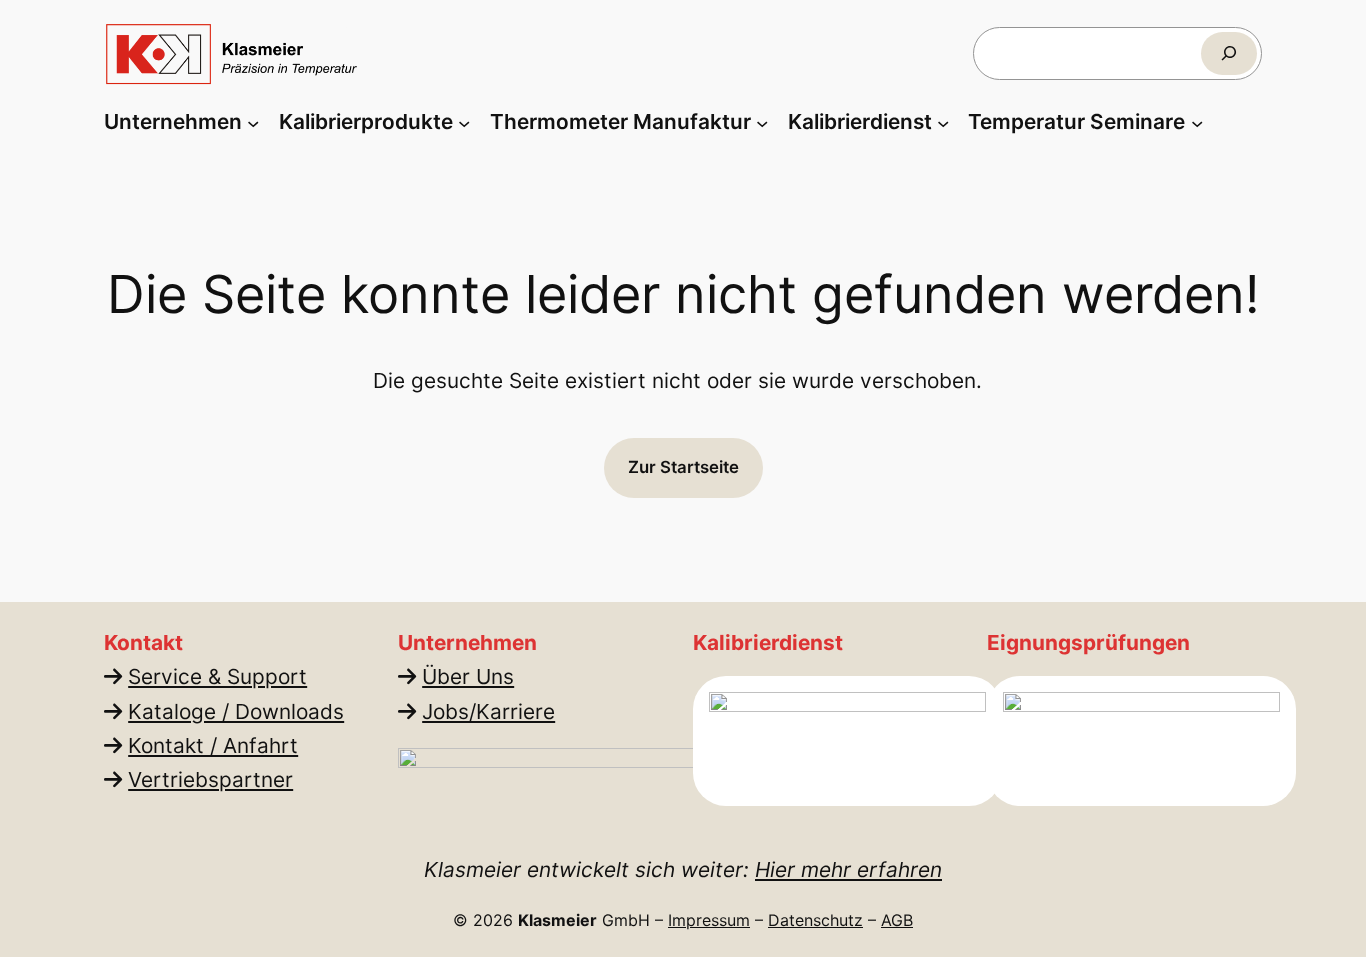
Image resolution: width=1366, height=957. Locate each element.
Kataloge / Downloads (236, 711)
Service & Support (217, 676)
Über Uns (468, 676)
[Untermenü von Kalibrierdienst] (943, 122)
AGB (897, 920)
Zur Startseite (683, 467)
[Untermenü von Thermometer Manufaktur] (762, 122)
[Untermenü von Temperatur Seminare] (1197, 122)
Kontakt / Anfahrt (213, 745)
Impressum (709, 920)
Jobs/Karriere (488, 711)
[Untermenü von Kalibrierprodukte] (464, 122)
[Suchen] (1229, 53)
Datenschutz (815, 920)
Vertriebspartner (210, 779)
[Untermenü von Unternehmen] (253, 122)
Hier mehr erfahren (848, 869)
